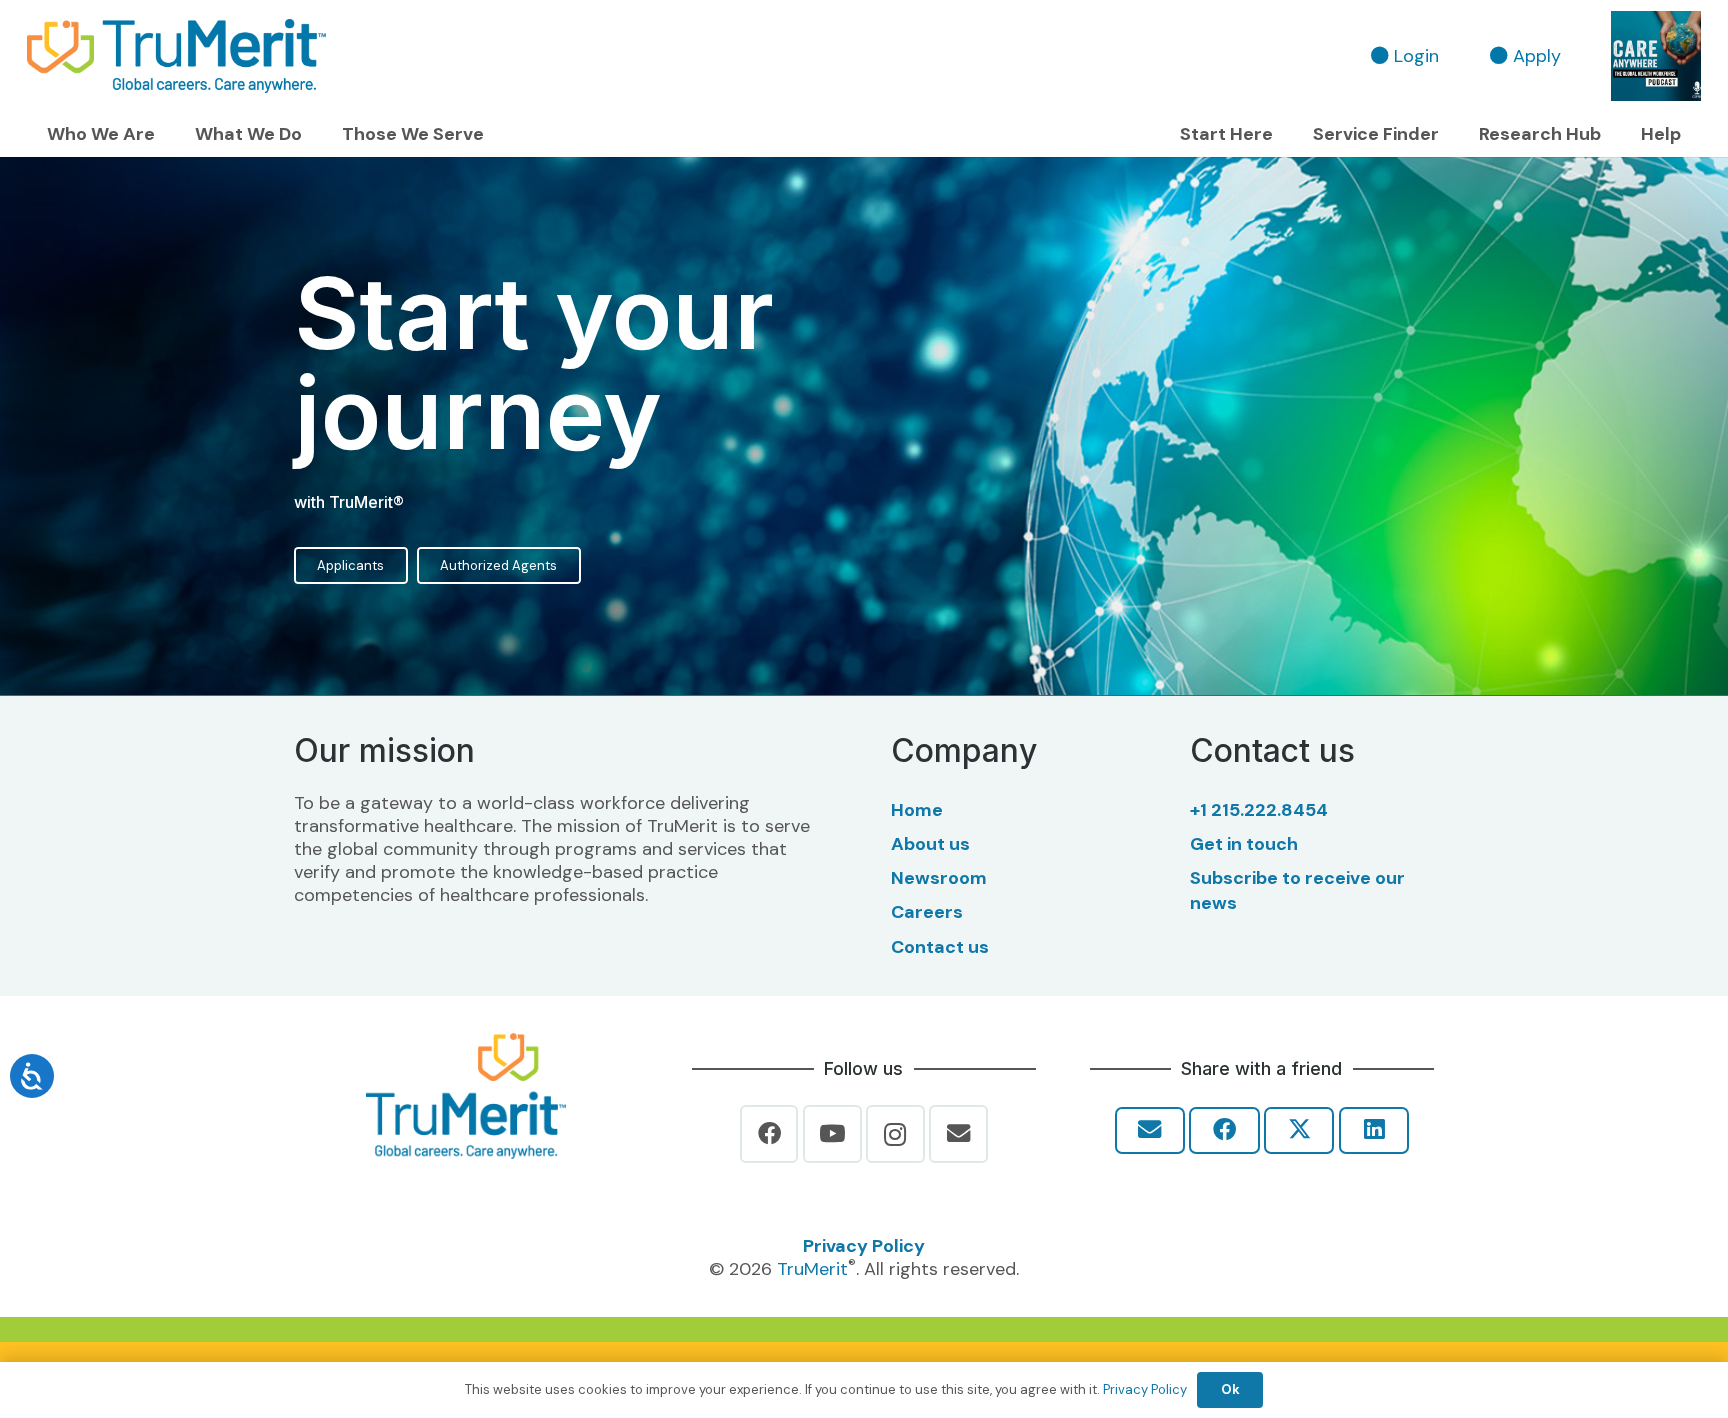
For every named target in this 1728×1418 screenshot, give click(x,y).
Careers (927, 912)
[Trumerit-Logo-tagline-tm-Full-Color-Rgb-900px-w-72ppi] (466, 1096)
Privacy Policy (864, 1246)
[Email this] (1150, 1130)
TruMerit (812, 1269)
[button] (166, 134)
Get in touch (1244, 844)
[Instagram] (895, 1134)
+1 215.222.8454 (1259, 810)
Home (917, 810)
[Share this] (1224, 1130)
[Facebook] (769, 1134)
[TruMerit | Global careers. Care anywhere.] (176, 56)
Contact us (940, 947)
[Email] (958, 1134)
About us (930, 844)
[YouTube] (832, 1134)
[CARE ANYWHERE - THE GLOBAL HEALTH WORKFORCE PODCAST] (1656, 56)
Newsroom (939, 878)
